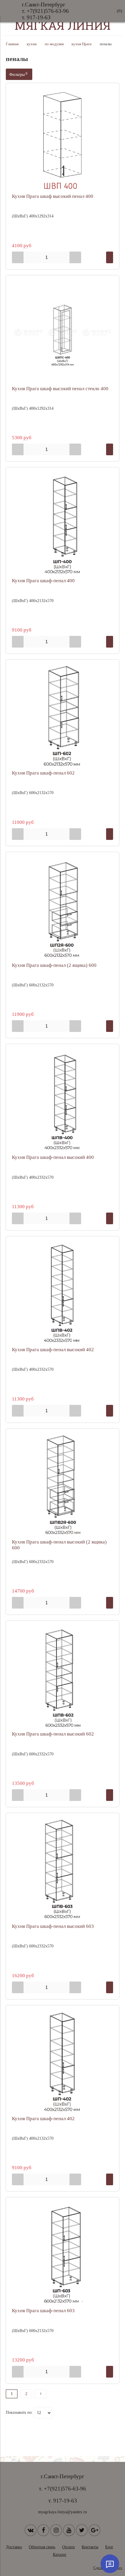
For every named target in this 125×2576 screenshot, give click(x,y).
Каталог (60, 2555)
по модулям (54, 44)
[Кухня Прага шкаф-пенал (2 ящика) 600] (63, 909)
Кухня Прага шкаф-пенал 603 (43, 2311)
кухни (32, 44)
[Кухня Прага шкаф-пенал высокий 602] (63, 1677)
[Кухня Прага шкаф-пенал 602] (63, 716)
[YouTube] (69, 2530)
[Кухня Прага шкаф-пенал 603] (63, 2254)
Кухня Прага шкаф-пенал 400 (43, 581)
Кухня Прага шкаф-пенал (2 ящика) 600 (54, 965)
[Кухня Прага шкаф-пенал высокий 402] (63, 1293)
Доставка (14, 2547)
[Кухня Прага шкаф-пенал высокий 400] (63, 1101)
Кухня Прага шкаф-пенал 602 (43, 773)
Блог (109, 2547)
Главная (12, 44)
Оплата (68, 2547)
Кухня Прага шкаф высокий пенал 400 (53, 196)
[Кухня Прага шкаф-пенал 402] (63, 2062)
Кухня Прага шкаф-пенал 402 (43, 2119)
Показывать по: (19, 2412)
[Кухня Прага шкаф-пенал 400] (63, 524)
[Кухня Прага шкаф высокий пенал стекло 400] (63, 332)
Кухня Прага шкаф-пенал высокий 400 (53, 1157)
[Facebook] (43, 2530)
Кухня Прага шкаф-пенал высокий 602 (53, 1734)
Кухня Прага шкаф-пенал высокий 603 (53, 1926)
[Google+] (94, 2530)
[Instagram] (56, 2530)
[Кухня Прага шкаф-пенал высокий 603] (63, 1870)
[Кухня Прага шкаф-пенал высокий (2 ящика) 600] (63, 1485)
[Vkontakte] (31, 2530)
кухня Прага (82, 44)
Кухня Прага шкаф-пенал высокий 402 (53, 1350)
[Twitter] (82, 2530)
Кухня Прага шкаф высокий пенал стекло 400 (60, 389)
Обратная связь (42, 2547)
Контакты (90, 2547)
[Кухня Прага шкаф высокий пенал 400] (63, 140)
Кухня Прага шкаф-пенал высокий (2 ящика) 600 (59, 1545)
